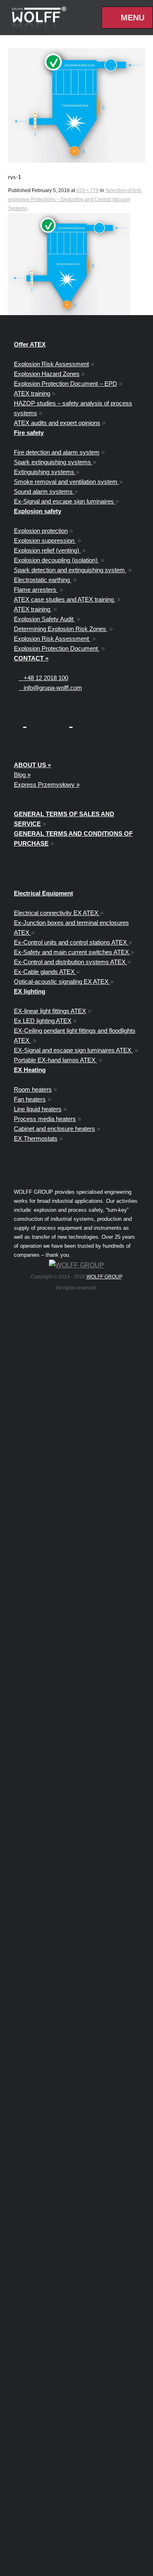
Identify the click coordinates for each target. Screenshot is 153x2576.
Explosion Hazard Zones (47, 374)
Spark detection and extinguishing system (70, 570)
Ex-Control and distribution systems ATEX (71, 962)
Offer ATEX (30, 344)
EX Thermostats (36, 1138)
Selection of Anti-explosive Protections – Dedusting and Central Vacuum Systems (75, 199)
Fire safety (29, 433)
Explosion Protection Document (57, 648)
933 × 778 (88, 190)
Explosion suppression (45, 540)
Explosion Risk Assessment (51, 364)
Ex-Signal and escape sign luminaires (65, 501)
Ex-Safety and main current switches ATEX (72, 952)
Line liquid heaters (38, 1109)
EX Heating (30, 1070)
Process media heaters (45, 1119)
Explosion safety (38, 511)
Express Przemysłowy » (47, 784)
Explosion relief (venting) (47, 550)
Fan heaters (30, 1099)
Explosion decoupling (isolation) (57, 560)
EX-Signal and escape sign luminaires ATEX (73, 1050)
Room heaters (33, 1089)
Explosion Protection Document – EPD (65, 384)
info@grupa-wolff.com (50, 688)
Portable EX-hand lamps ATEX (55, 1060)
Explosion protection (41, 531)
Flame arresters (36, 590)
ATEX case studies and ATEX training (65, 599)
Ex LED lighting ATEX (43, 1021)
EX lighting (30, 991)
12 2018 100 (46, 678)
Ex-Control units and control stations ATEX (71, 942)
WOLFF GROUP (104, 1277)
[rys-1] (77, 105)
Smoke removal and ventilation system (67, 482)
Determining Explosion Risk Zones (61, 629)
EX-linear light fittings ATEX (50, 1011)
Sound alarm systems (44, 491)
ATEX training (32, 393)
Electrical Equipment (43, 893)
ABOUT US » (32, 765)
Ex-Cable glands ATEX (45, 972)
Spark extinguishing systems (53, 462)
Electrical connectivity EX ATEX (57, 913)
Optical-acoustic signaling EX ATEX (62, 981)
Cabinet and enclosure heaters (54, 1129)
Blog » (22, 775)
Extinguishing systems (45, 472)
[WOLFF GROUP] (76, 1265)
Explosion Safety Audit (44, 619)
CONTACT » (31, 658)
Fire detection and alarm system (57, 452)
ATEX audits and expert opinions (57, 423)
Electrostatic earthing (43, 580)
